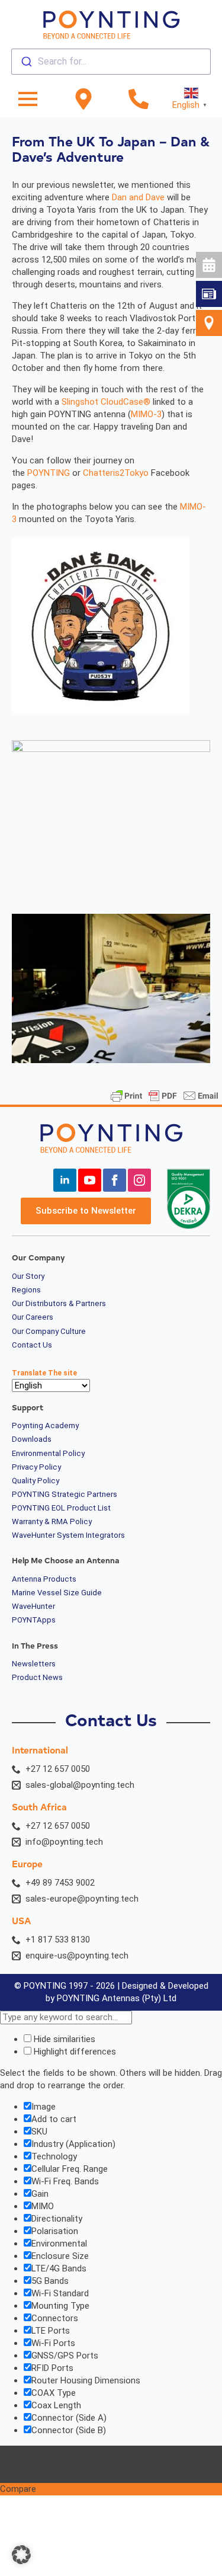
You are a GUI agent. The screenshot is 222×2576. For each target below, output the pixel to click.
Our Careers (33, 1317)
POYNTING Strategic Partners (65, 1495)
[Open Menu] (28, 99)
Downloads (32, 1439)
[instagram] (139, 1180)
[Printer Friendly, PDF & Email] (165, 1096)
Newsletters (34, 1664)
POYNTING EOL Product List (61, 1508)
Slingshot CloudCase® (106, 402)
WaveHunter (33, 1607)
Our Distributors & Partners (59, 1304)
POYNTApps (34, 1620)
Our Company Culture (49, 1332)
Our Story (28, 1276)
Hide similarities (63, 2039)
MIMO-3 (146, 414)
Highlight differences (74, 2052)
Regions (26, 1290)
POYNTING (49, 473)
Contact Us (32, 1345)
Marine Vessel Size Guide (57, 1593)
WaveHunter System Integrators (68, 1535)
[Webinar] (209, 265)
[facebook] (115, 1180)
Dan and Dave (138, 197)
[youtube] (90, 1180)
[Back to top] (202, 442)
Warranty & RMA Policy (52, 1522)
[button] (21, 2555)
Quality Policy (36, 1481)
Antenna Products (44, 1579)
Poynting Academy (45, 1426)
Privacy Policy (36, 1467)
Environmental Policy (48, 1454)
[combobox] (111, 62)
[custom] (209, 294)
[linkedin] (65, 1180)
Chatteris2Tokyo (116, 473)
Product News (37, 1678)
